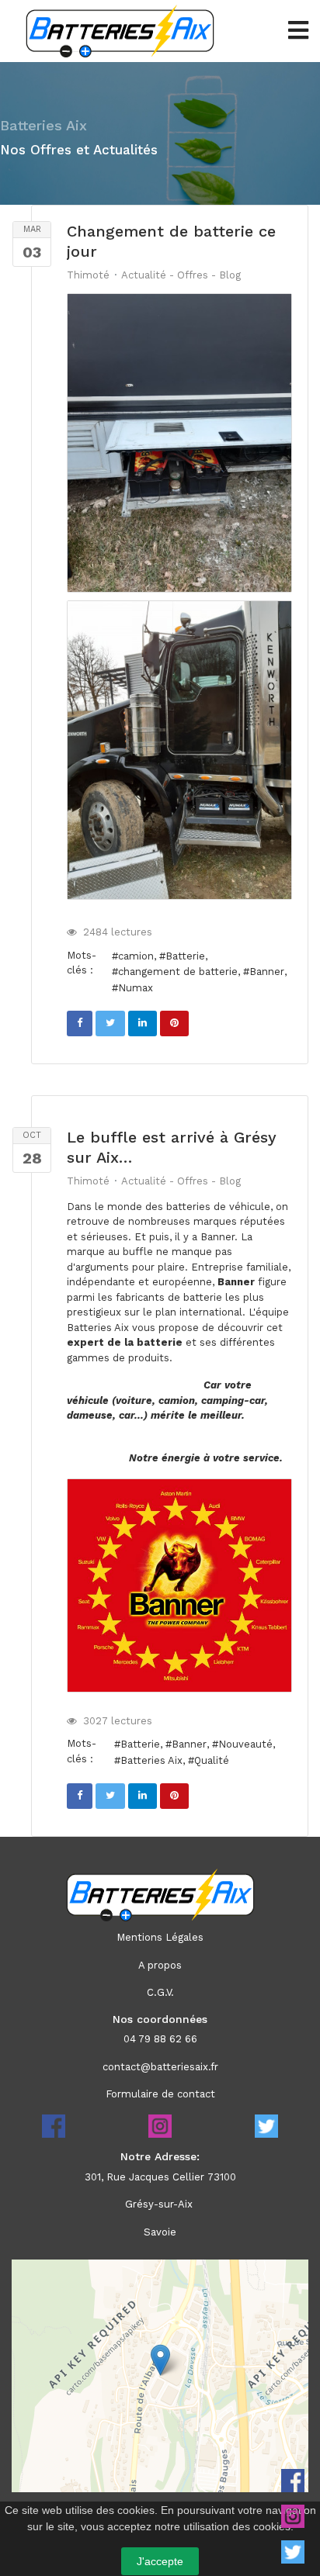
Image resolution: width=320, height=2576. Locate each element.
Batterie (185, 956)
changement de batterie (178, 972)
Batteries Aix (151, 1760)
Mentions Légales (160, 1937)
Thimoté (88, 275)
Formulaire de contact (160, 2094)
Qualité (212, 1760)
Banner (267, 972)
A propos (160, 1965)
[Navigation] (298, 31)
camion (136, 956)
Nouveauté (245, 1744)
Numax (136, 988)
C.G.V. (160, 1992)
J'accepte (160, 2561)
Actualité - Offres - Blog (181, 275)
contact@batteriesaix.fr (160, 2067)
